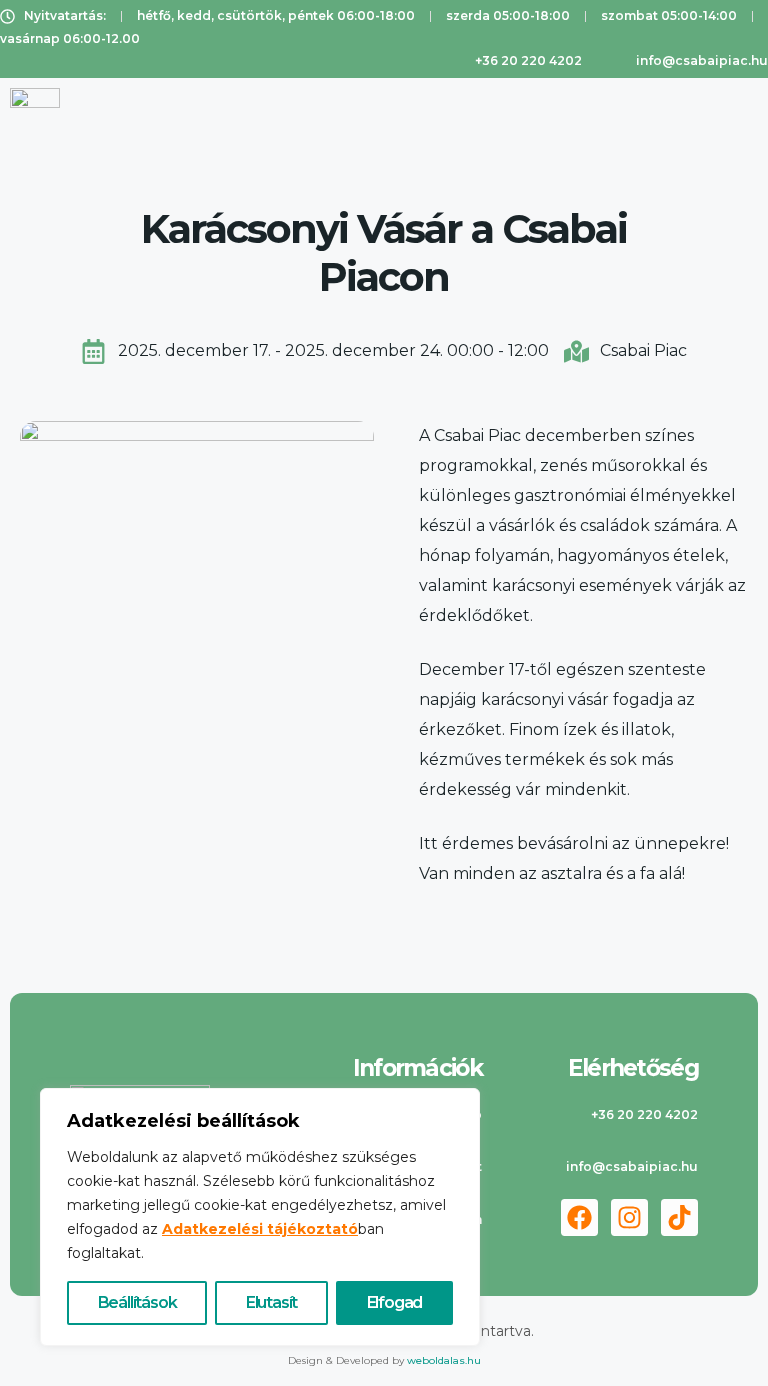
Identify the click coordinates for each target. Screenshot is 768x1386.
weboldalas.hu (444, 1360)
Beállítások (137, 1302)
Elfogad (395, 1302)
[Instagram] (629, 1217)
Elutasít (271, 1302)
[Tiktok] (679, 1217)
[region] (260, 1217)
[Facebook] (579, 1217)
